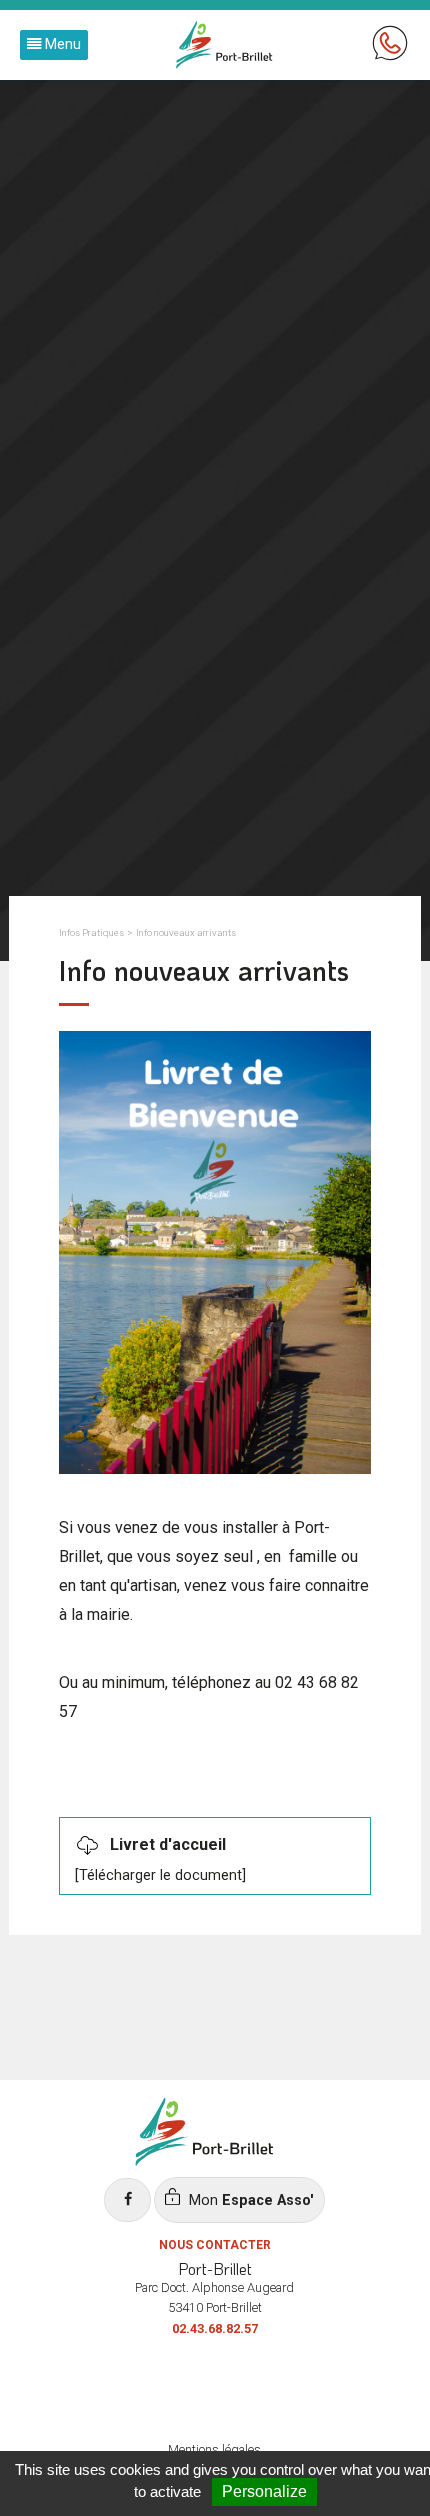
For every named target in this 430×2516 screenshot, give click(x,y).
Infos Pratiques (91, 932)
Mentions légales (214, 2449)
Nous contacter (215, 2245)
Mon (249, 2200)
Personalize (264, 2491)
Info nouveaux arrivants (186, 932)
